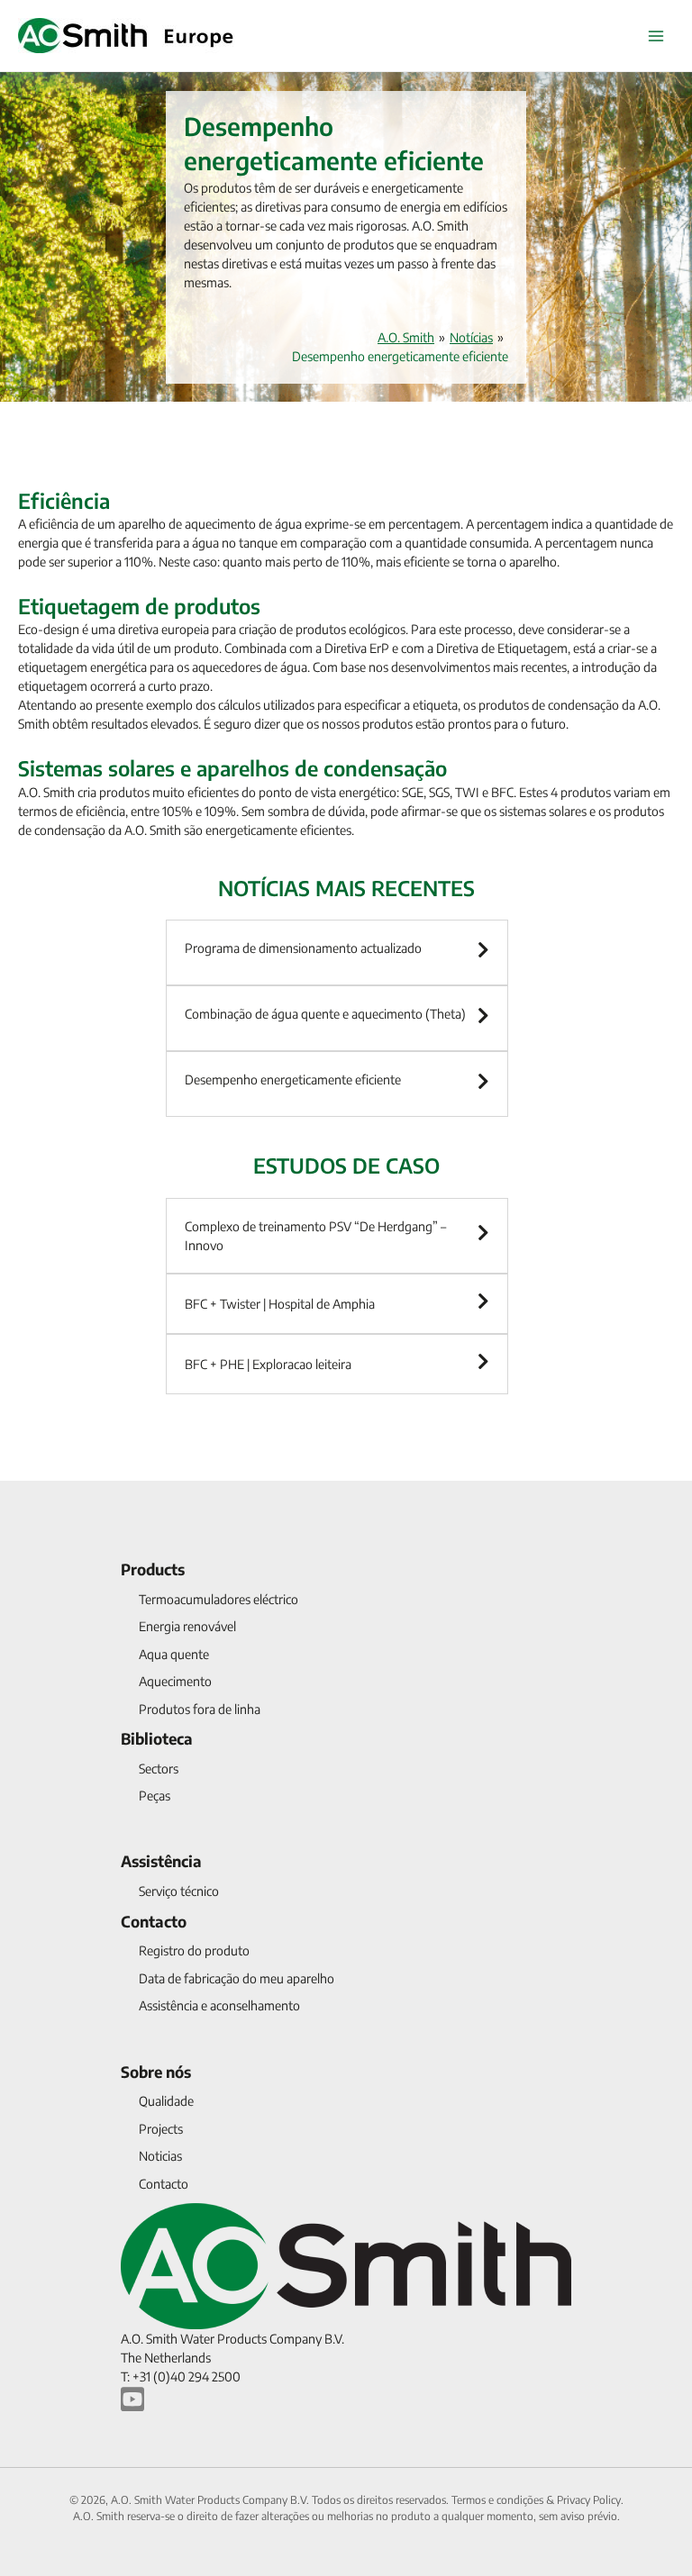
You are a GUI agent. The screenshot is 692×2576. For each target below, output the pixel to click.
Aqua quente (174, 1654)
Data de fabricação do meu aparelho (237, 1978)
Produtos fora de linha (200, 1709)
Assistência (161, 1861)
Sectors (159, 1769)
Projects (161, 2129)
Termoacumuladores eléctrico (219, 1599)
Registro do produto (194, 1950)
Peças (155, 1796)
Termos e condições (499, 2500)
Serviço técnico (179, 1891)
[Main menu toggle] (656, 36)
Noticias (160, 2156)
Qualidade (166, 2101)
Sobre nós (156, 2072)
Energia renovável (187, 1626)
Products (153, 1569)
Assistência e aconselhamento (219, 2005)
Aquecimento (175, 1681)
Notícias (471, 337)
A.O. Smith (406, 337)
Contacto (154, 1921)
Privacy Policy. (590, 2500)
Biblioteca (157, 1738)
